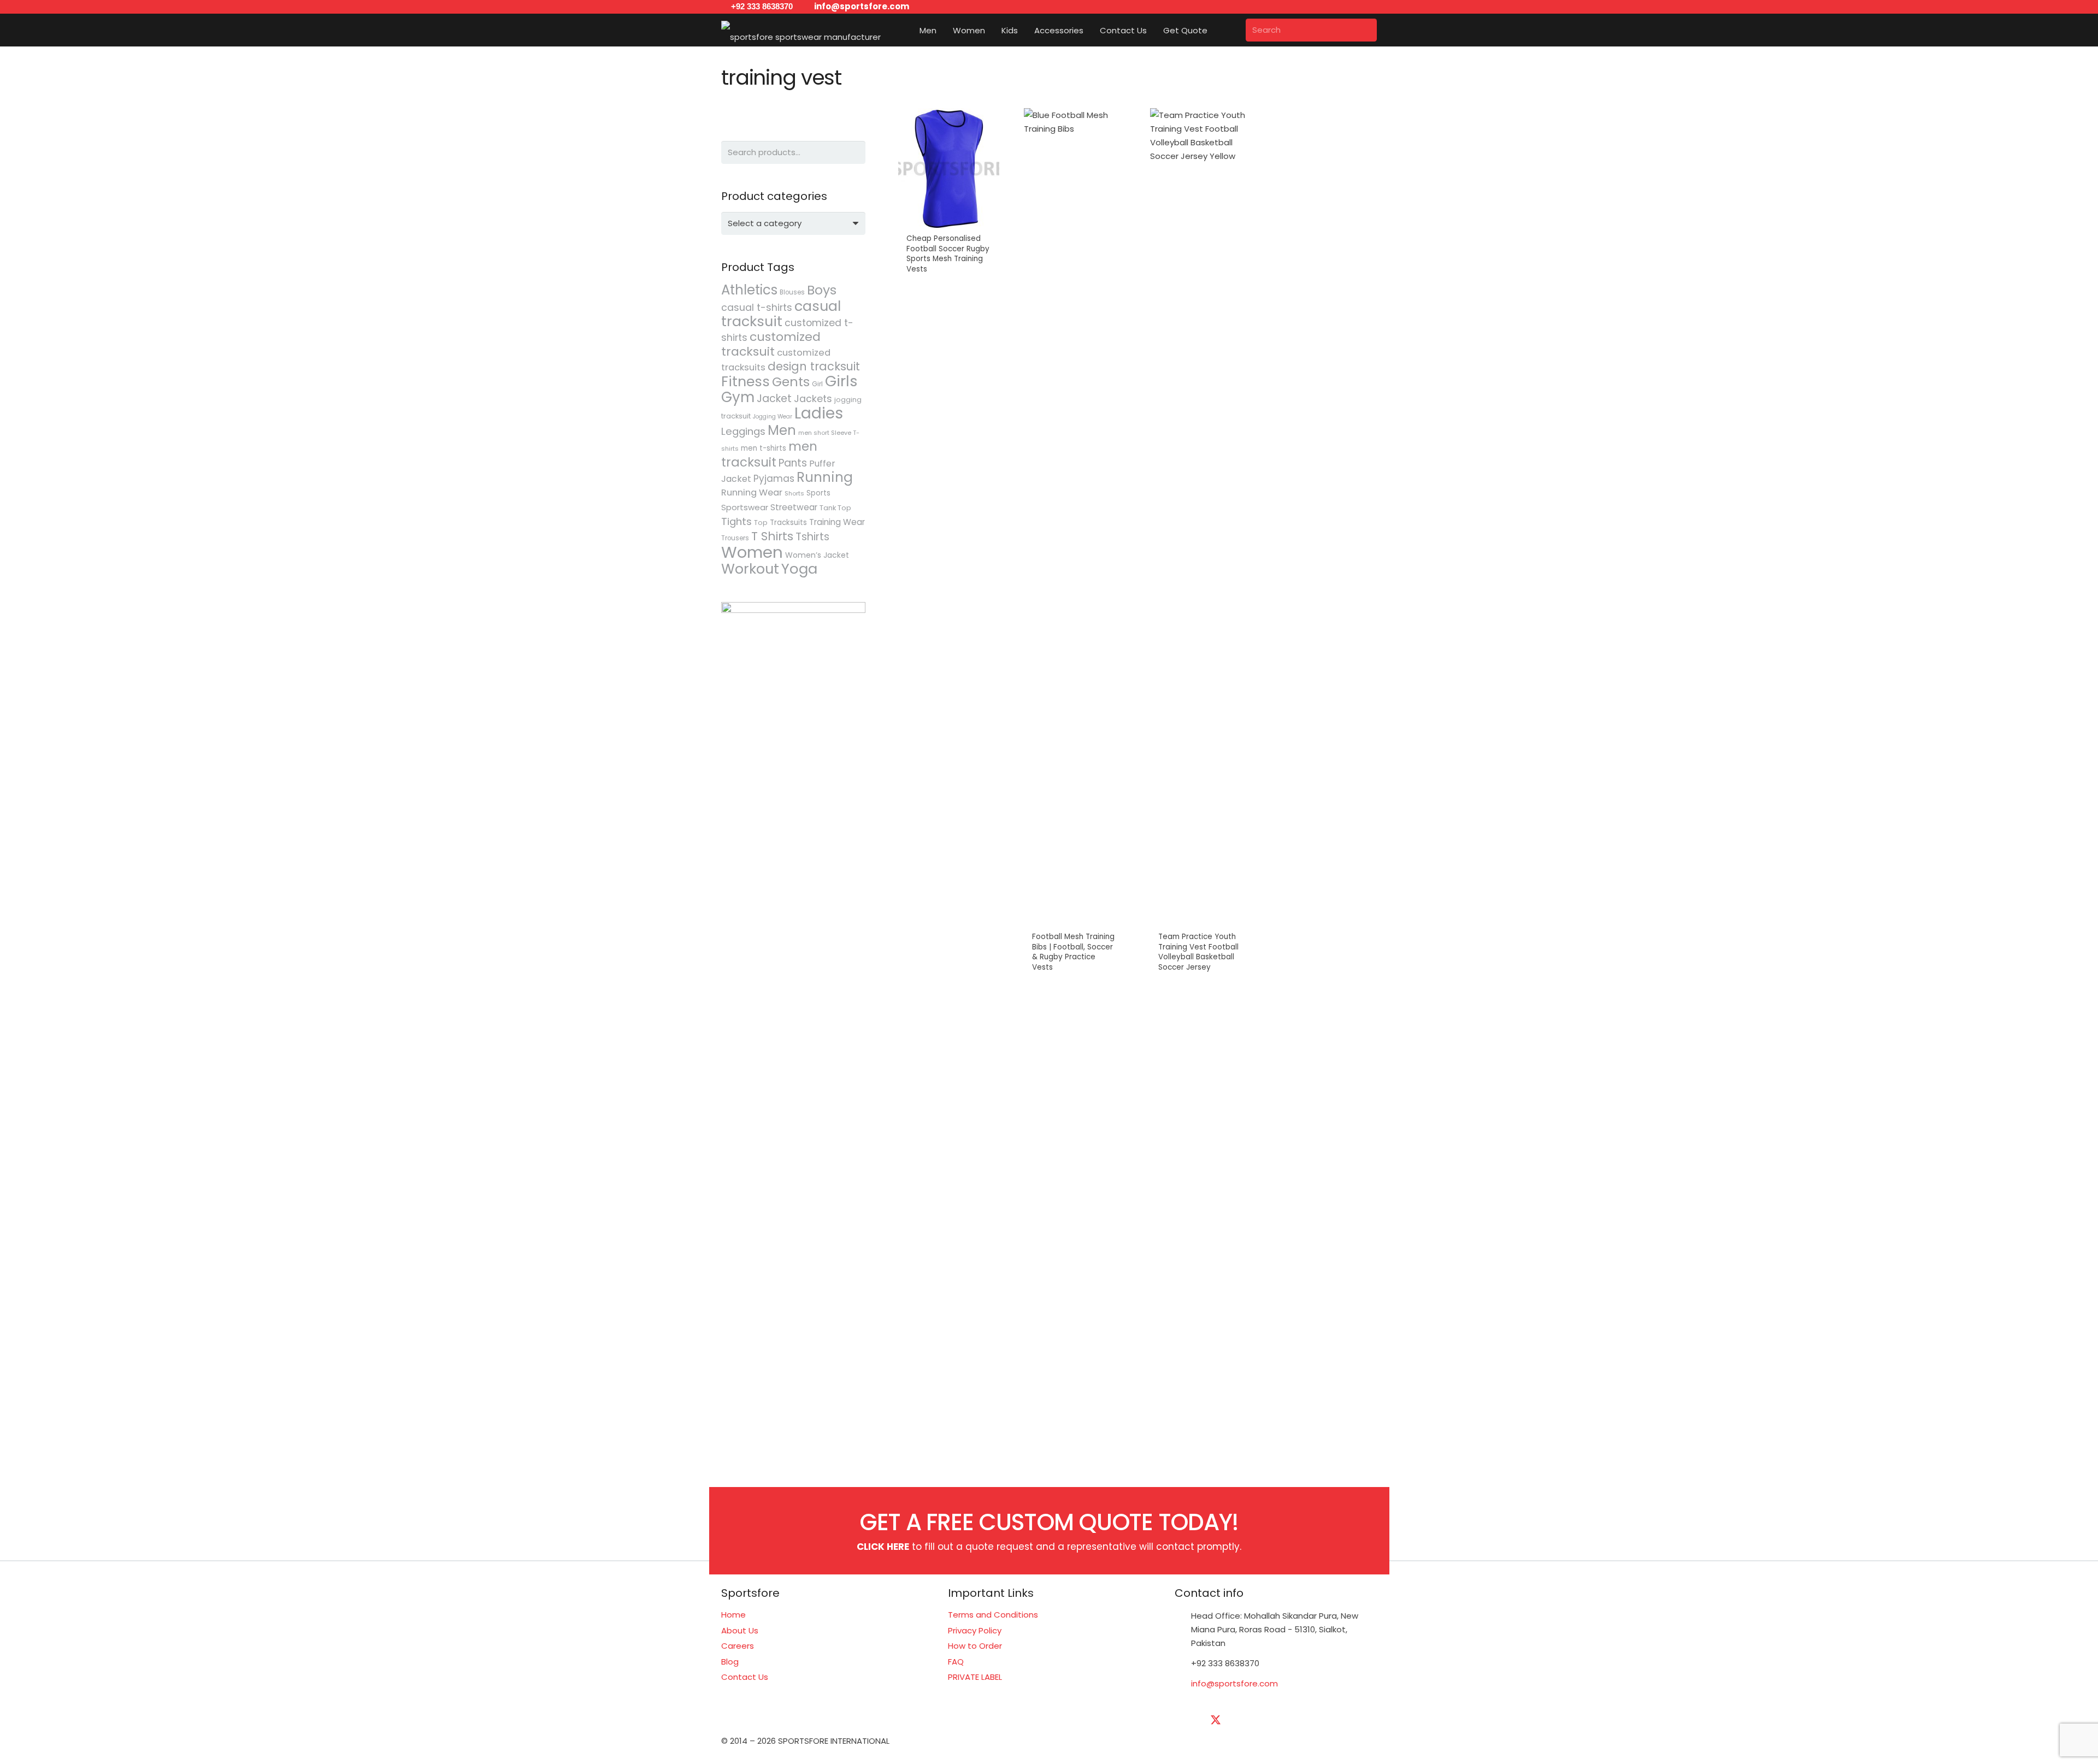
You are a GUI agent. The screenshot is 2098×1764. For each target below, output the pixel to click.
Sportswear (745, 507)
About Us (740, 1630)
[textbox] (765, 223)
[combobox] (793, 223)
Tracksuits (788, 523)
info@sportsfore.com (1234, 1683)
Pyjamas (774, 479)
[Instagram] (1298, 1720)
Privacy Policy (975, 1630)
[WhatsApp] (1352, 1720)
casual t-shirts (757, 308)
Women (752, 552)
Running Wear (752, 492)
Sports (818, 493)
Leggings (743, 431)
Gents (791, 382)
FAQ (956, 1662)
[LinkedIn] (1243, 1720)
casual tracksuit (781, 314)
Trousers (735, 538)
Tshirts (812, 537)
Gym (738, 397)
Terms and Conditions (993, 1615)
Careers (738, 1646)
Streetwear (794, 507)
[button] (944, 30)
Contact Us (745, 1677)
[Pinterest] (1325, 1720)
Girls (841, 381)
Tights (736, 521)
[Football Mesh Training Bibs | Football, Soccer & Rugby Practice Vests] (1074, 546)
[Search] (1365, 30)
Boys (822, 290)
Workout (750, 569)
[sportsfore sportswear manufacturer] (801, 30)
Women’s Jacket (817, 555)
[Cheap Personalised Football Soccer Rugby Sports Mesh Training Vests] (949, 546)
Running (825, 477)
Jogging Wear (773, 417)
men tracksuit (769, 454)
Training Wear (837, 522)
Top (761, 523)
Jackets (813, 399)
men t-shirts (764, 448)
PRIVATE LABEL (975, 1677)
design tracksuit (814, 366)
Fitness (746, 381)
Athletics (749, 290)
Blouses (792, 292)
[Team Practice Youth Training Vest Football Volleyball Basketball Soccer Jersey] (1201, 546)
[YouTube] (1270, 1720)
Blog (730, 1662)
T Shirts (772, 536)
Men (782, 430)
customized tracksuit (771, 344)
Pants (793, 463)
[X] (1216, 1720)
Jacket (774, 399)
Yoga (799, 569)
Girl (817, 384)
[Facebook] (1188, 1720)
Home (733, 1615)
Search (854, 152)
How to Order (975, 1646)
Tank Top (835, 508)
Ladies (819, 413)
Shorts (794, 493)
